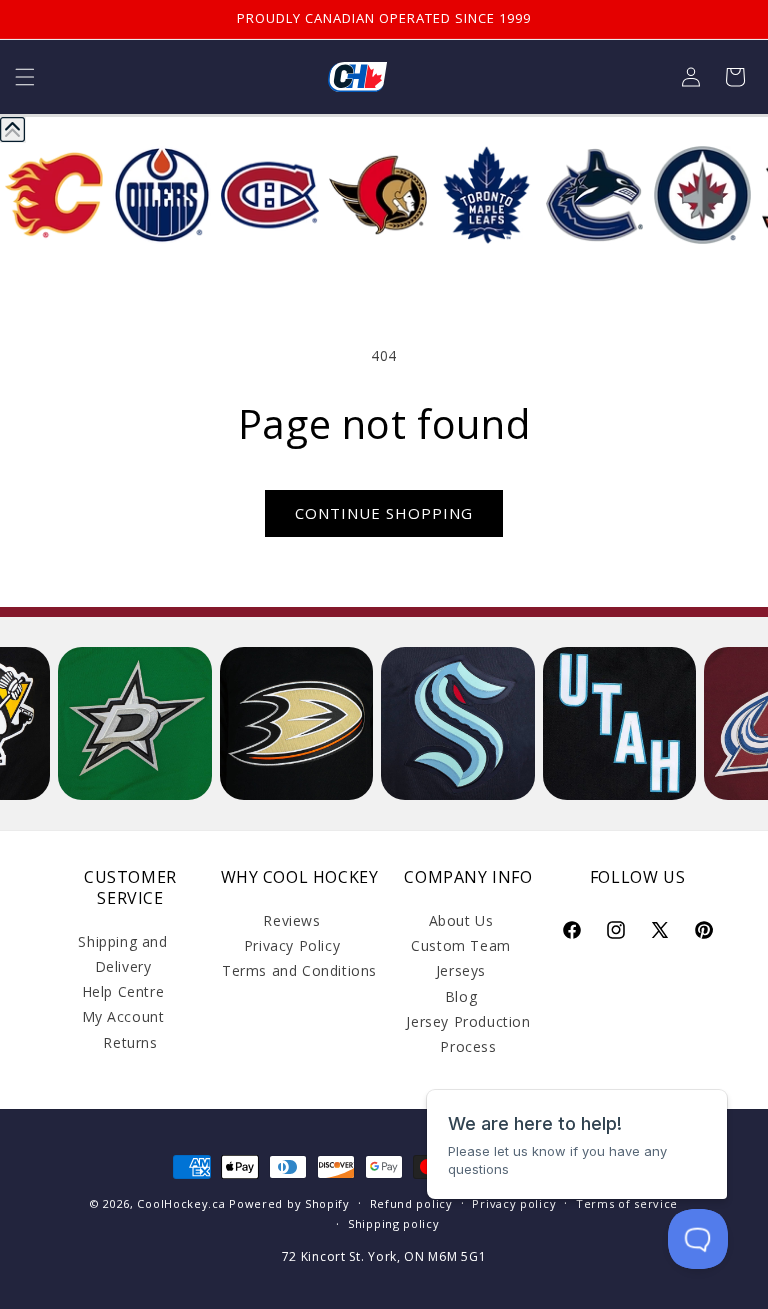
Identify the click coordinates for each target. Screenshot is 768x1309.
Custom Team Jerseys (461, 958)
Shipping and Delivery (122, 954)
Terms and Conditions (299, 970)
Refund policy (411, 1203)
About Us (461, 920)
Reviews (291, 920)
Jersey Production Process (468, 1034)
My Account (123, 1016)
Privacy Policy (292, 945)
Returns (130, 1042)
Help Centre (123, 991)
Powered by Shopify (289, 1203)
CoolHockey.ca (181, 1203)
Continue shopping (384, 513)
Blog (461, 996)
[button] (25, 77)
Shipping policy (394, 1223)
